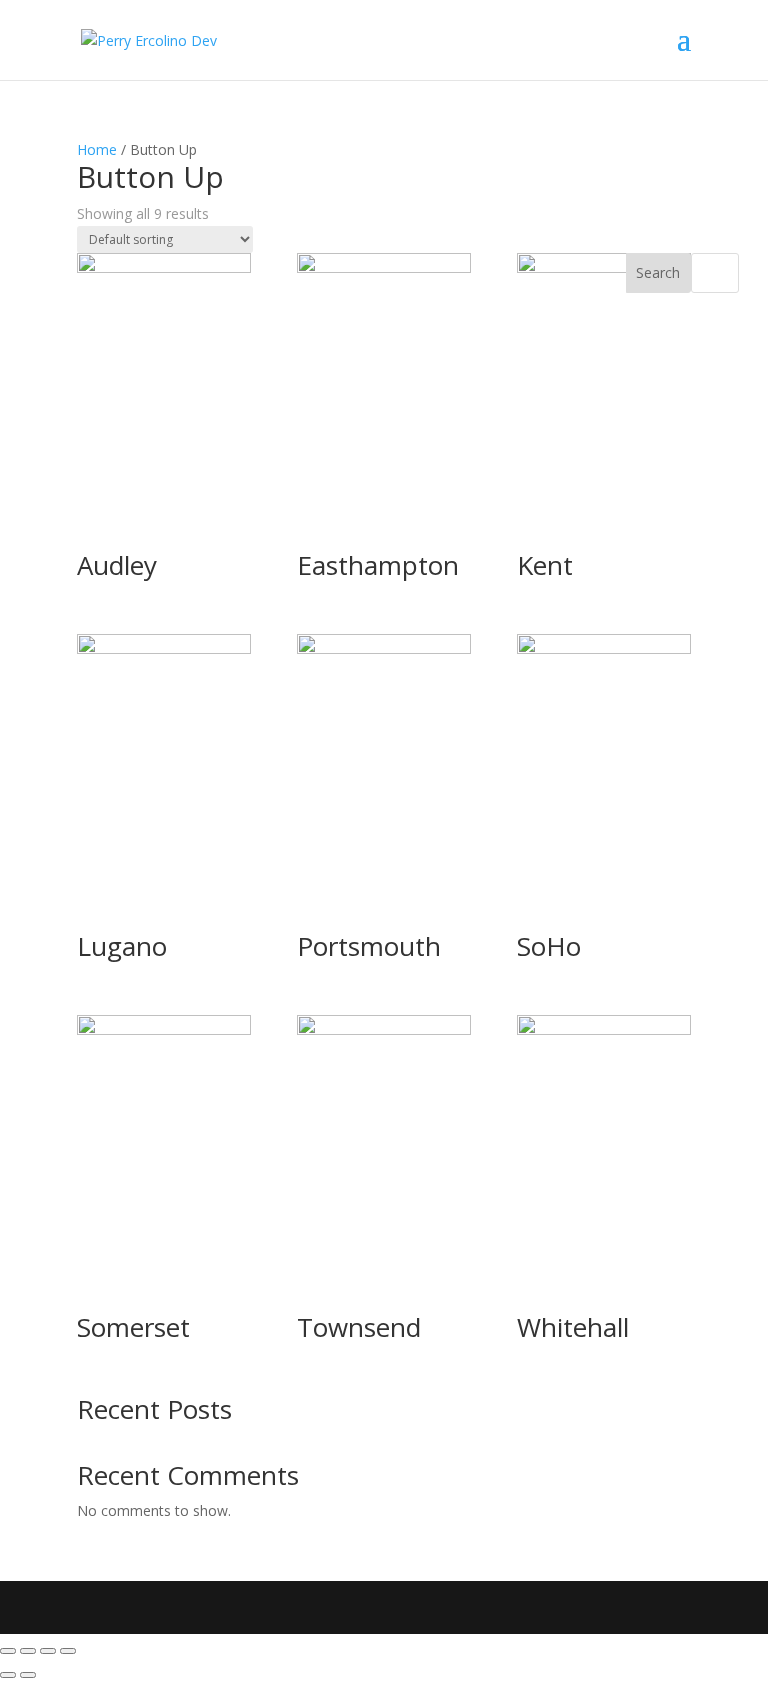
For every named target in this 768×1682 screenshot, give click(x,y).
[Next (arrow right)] (28, 1675)
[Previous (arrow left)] (8, 1675)
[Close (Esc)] (8, 1651)
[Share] (28, 1651)
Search (658, 272)
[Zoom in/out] (68, 1651)
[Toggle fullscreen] (48, 1651)
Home (97, 149)
